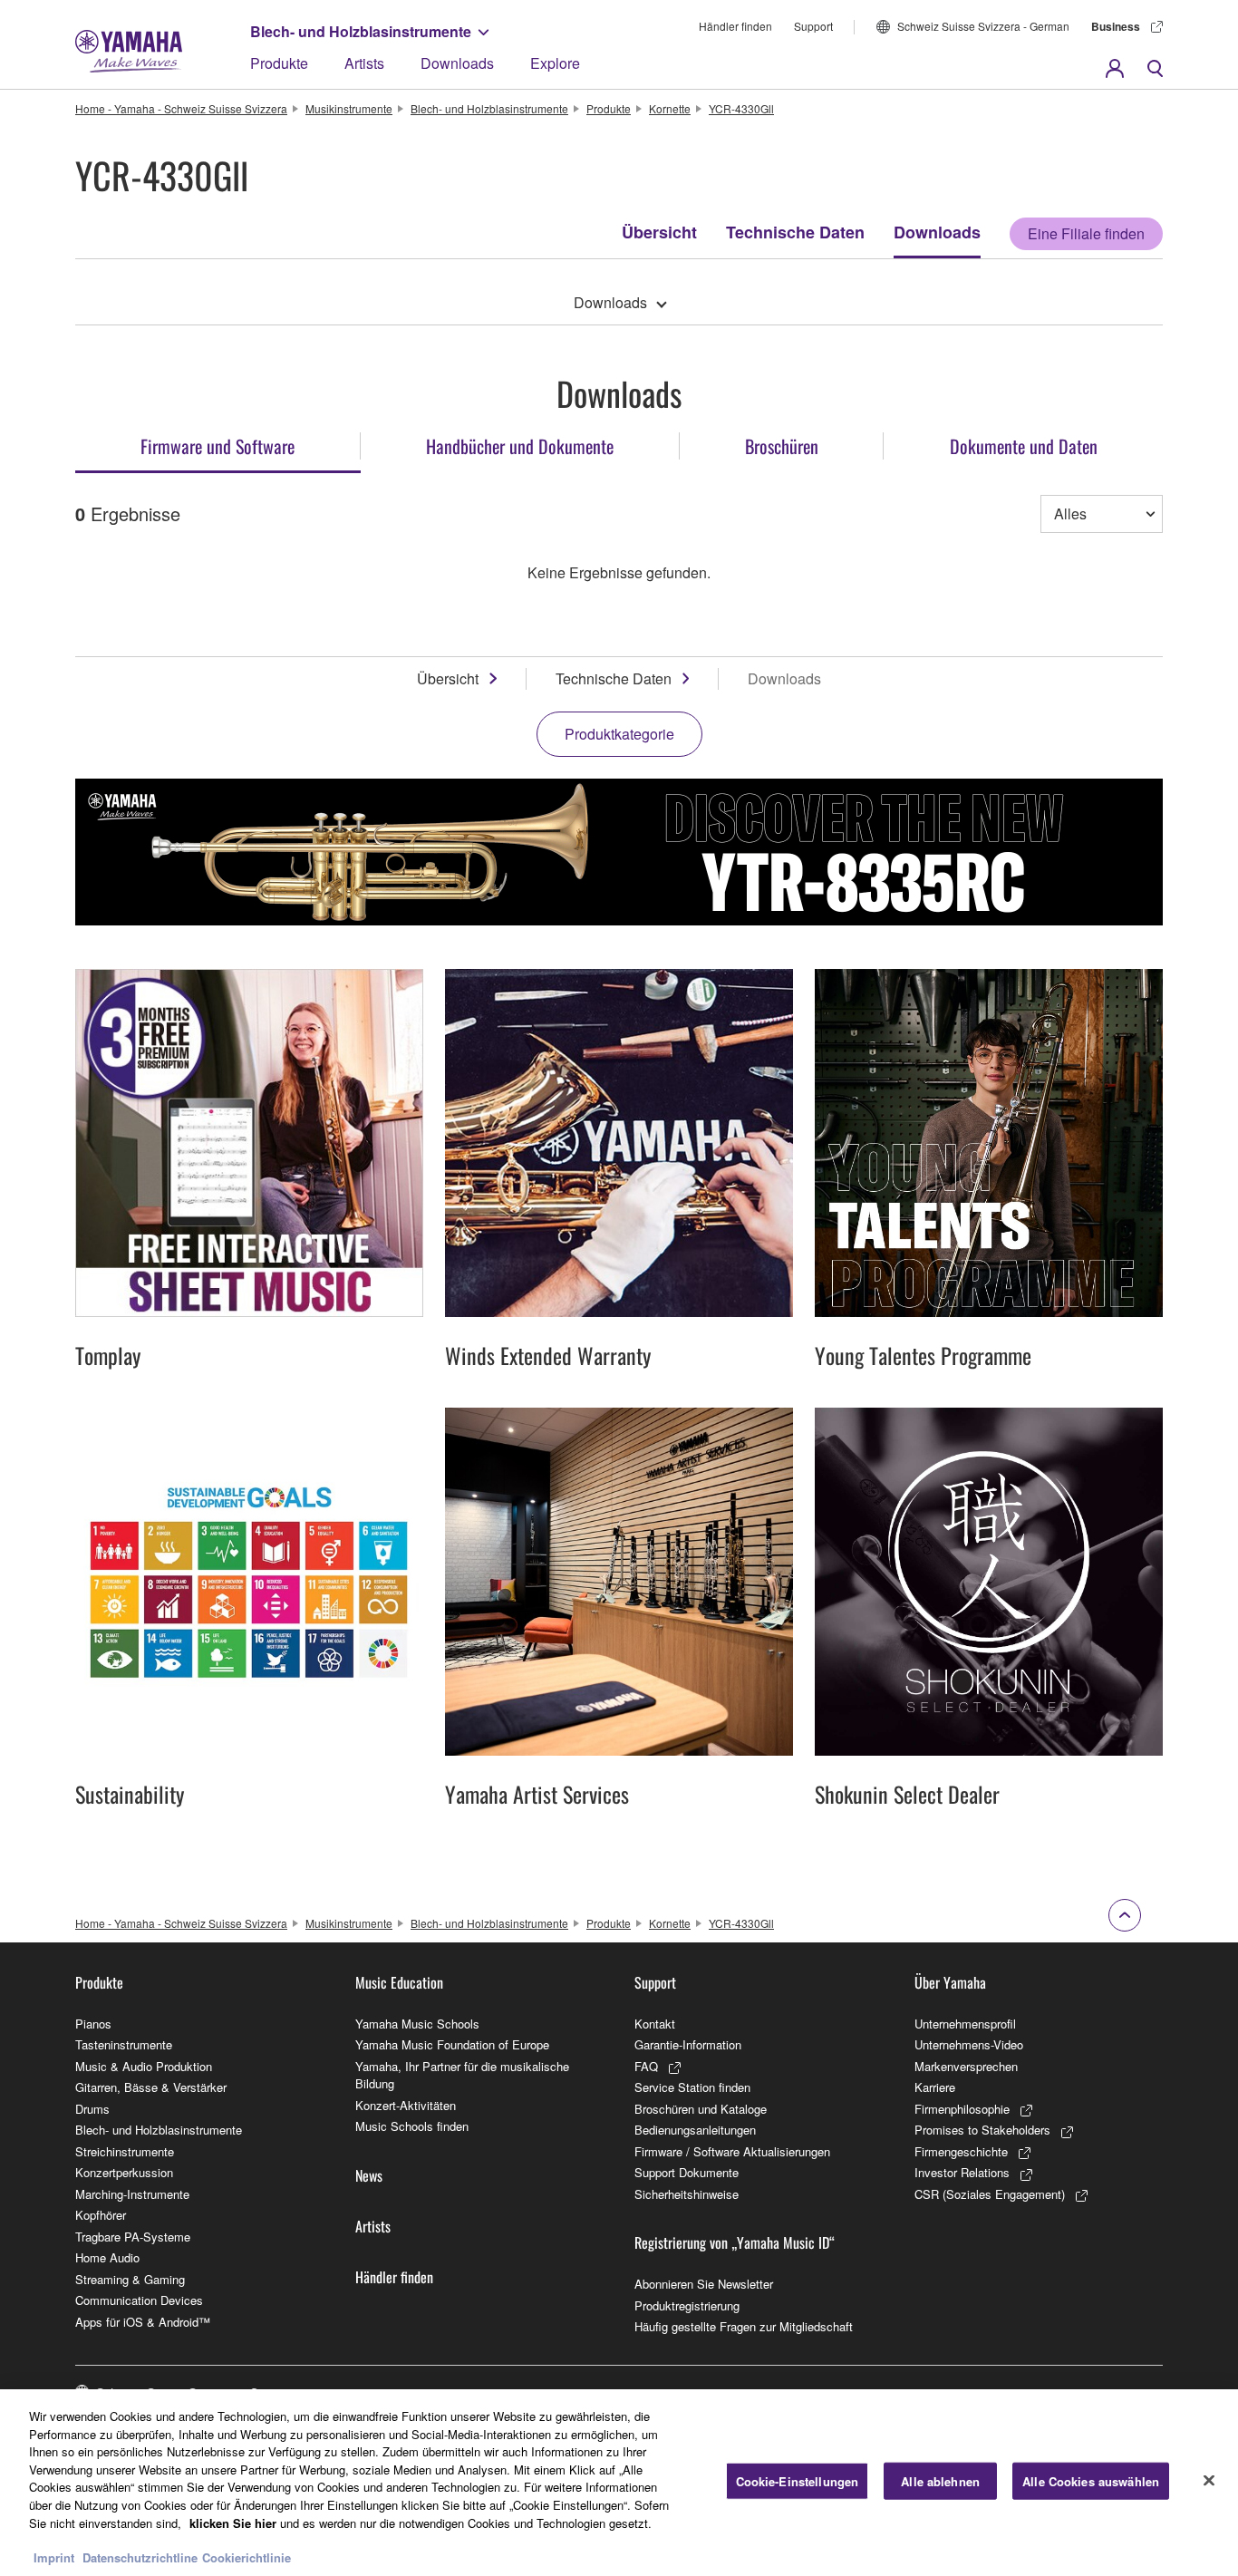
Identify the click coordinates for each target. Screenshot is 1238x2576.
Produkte (279, 63)
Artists (364, 63)
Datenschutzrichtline (140, 2557)
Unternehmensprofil (965, 2024)
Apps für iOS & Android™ (143, 2322)
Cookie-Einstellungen (798, 2481)
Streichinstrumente (125, 2151)
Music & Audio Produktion (144, 2066)
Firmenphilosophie (962, 2109)
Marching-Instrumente (132, 2194)
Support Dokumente (687, 2172)
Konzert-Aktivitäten (406, 2105)
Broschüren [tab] (782, 446)
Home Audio (107, 2257)
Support (813, 26)
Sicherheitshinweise (687, 2194)
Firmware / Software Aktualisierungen (732, 2151)
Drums (92, 2109)
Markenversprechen (966, 2066)
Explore (555, 63)
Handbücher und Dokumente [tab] (520, 446)
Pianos (93, 2024)
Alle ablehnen (940, 2481)
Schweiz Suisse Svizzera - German (983, 26)
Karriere (935, 2087)
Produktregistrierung (687, 2305)
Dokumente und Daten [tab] (1024, 446)
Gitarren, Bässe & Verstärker (151, 2087)
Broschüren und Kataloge (701, 2109)
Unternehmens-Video (969, 2044)
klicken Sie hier (233, 2522)
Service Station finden (692, 2087)
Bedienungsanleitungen (695, 2130)
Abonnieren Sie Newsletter (704, 2284)
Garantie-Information (688, 2044)
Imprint (54, 2557)
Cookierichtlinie (247, 2557)
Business (1116, 26)
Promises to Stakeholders (982, 2130)
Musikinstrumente (349, 108)
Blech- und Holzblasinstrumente (361, 31)
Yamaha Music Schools (417, 2024)
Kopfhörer (101, 2215)
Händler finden (735, 26)
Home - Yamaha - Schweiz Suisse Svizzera (181, 108)
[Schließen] (1209, 2481)
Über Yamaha (950, 1982)
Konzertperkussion (124, 2172)
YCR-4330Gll (741, 108)
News (369, 2175)
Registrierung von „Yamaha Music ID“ (735, 2242)
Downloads (457, 63)
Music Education (399, 1982)
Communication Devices (139, 2300)
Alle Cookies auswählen (1091, 2481)
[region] (619, 2483)
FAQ (646, 2066)
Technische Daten (795, 232)
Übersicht (659, 232)
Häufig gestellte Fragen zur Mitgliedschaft (744, 2326)
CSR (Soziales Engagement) (990, 2194)
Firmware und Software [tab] (218, 446)
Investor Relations (962, 2172)
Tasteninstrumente (124, 2044)
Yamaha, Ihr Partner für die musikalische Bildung (462, 2075)
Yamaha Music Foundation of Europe (452, 2044)
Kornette (670, 108)
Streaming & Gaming (130, 2279)
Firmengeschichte (961, 2151)
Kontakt (655, 2024)
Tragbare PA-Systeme (133, 2237)
